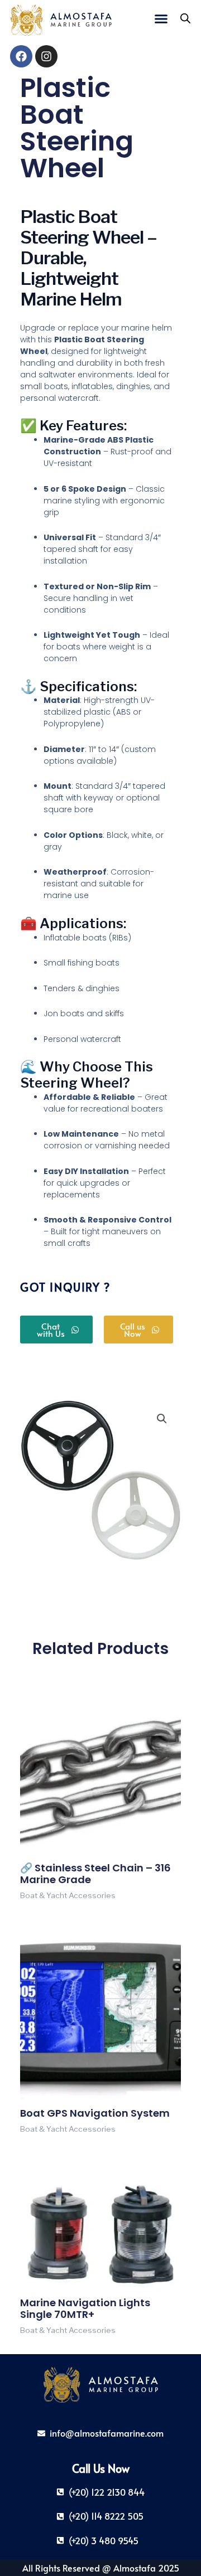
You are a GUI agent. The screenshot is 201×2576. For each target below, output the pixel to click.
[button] (161, 18)
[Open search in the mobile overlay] (185, 18)
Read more (41, 1912)
